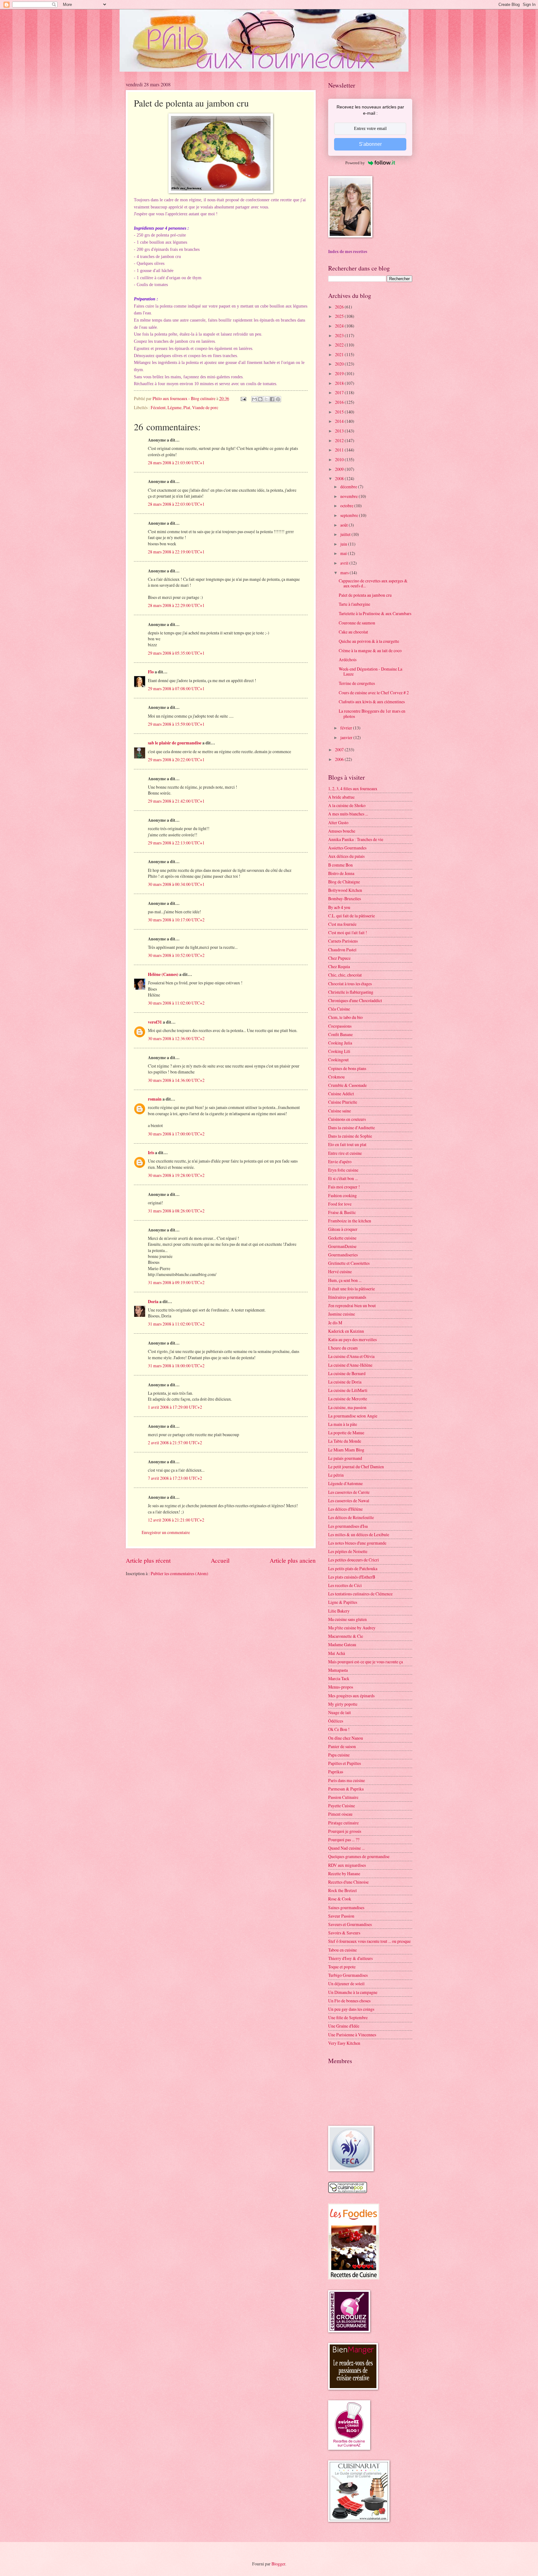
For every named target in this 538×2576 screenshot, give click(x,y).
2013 (340, 431)
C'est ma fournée (342, 924)
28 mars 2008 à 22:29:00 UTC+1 (176, 605)
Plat (187, 407)
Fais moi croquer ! (344, 1187)
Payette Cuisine (342, 1806)
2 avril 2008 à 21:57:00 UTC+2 (175, 1443)
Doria (153, 1302)
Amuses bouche (342, 831)
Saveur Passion (341, 1916)
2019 (340, 373)
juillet (346, 534)
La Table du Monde (345, 1441)
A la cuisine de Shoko (347, 805)
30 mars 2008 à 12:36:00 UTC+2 (176, 1038)
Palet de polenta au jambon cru (365, 595)
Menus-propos (341, 1687)
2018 (340, 383)
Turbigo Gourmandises (348, 1975)
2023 (340, 335)
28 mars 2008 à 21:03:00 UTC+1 (176, 463)
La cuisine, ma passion (347, 1407)
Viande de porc (205, 407)
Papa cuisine (339, 1755)
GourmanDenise (342, 1246)
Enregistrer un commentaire (166, 1532)
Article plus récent (148, 1560)
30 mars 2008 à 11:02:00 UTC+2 (176, 1003)
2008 (340, 478)
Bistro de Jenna (341, 873)
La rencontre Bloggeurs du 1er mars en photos (372, 714)
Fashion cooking (342, 1195)
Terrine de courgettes (357, 683)
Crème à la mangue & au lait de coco (370, 650)
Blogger (278, 2564)
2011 (340, 450)
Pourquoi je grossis (345, 1831)
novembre (349, 496)
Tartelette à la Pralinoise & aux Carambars (375, 613)
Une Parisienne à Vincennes (352, 2035)
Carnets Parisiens (343, 941)
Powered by (355, 163)
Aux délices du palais (346, 856)
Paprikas (336, 1772)
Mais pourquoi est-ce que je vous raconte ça (366, 1662)
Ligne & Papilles (343, 1602)
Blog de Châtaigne (344, 882)
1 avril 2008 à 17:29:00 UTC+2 (175, 1407)
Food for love (340, 1204)
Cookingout (338, 1060)
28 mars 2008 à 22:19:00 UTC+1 (176, 552)
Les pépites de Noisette (348, 1551)
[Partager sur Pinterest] (278, 399)
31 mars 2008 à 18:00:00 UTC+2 (176, 1366)
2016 (340, 402)
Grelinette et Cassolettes (349, 1263)
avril (345, 563)
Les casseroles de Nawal (349, 1501)
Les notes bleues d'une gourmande (357, 1543)
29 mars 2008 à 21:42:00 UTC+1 (176, 801)
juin (344, 544)
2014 (340, 421)
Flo (151, 672)
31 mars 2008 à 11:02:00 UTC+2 (176, 1324)
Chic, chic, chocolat (345, 975)
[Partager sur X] (266, 399)
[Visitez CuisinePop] (348, 2191)
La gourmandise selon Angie (353, 1416)
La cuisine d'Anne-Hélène (350, 1365)
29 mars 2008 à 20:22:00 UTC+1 (176, 760)
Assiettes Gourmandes (347, 848)
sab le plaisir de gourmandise (175, 743)
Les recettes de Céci (345, 1585)
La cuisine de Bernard (347, 1373)
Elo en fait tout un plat (347, 1144)
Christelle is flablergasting (351, 992)
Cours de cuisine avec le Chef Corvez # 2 (374, 693)
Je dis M (335, 1323)
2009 (340, 469)
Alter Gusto (338, 822)
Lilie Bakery (339, 1611)
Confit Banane (340, 1034)
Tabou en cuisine (342, 1950)
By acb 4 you (339, 907)
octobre (347, 506)
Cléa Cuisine (339, 1009)
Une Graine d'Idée (344, 2026)
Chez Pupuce (339, 958)
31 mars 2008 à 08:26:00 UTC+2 (176, 1211)
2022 (340, 345)
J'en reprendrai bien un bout (352, 1305)
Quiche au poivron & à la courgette (369, 641)
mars (345, 573)
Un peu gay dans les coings (351, 2009)
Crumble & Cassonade (347, 1085)
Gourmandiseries (343, 1255)
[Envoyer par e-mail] (254, 399)
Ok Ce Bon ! (339, 1729)
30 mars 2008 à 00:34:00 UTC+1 (176, 884)
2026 (340, 307)
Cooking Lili (339, 1051)
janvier (347, 737)
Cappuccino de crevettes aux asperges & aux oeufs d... (373, 583)
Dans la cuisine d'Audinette (352, 1128)
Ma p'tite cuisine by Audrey (352, 1628)
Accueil (220, 1560)
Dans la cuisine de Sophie (350, 1136)
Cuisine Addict (341, 1094)
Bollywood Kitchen (345, 890)
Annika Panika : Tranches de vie (356, 839)
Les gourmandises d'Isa (348, 1526)
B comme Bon (340, 865)
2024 (340, 326)
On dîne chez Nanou (346, 1738)
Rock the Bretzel (342, 1890)
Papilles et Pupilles (345, 1763)
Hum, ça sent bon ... (345, 1280)
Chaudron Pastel (342, 950)
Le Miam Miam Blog (346, 1450)
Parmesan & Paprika (346, 1789)
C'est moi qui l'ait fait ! (348, 932)
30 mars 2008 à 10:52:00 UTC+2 (176, 955)
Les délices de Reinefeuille (351, 1517)
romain (155, 1099)
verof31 (155, 1022)
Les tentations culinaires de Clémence (360, 1594)
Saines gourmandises (346, 1907)
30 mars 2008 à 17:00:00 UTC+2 (176, 1134)
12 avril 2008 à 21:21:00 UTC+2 (176, 1520)
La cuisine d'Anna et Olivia (351, 1356)
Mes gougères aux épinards (351, 1696)
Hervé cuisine (340, 1271)
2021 (340, 354)
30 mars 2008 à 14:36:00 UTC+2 (176, 1080)
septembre (350, 515)
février (347, 728)
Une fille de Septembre (348, 2017)
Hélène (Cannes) (163, 974)
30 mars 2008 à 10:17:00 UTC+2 (176, 920)
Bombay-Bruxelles (345, 898)
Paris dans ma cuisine (347, 1780)
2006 (340, 759)
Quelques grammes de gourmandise (359, 1856)
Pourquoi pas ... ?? (344, 1840)
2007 (340, 750)
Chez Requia (339, 966)
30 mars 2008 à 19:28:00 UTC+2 (176, 1175)
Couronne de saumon (357, 623)
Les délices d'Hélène (345, 1509)
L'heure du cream (343, 1348)
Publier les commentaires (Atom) (179, 1573)
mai (344, 553)
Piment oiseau (340, 1814)
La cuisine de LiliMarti (348, 1390)
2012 (340, 440)
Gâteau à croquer (343, 1229)
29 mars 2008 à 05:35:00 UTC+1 (176, 653)
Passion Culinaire (343, 1797)
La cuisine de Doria (345, 1382)
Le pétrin (336, 1475)
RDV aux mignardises (347, 1865)
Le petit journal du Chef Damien (356, 1467)
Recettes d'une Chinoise (348, 1882)
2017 (340, 392)
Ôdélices (336, 1721)
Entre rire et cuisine (345, 1153)
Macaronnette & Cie (346, 1636)
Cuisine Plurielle (343, 1102)
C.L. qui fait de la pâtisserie (352, 916)
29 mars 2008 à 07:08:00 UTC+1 (176, 688)
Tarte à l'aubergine (354, 604)
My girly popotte (343, 1704)
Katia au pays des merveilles (352, 1339)
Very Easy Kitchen (344, 2043)
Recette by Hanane (344, 1873)
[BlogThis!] (260, 399)
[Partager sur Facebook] (272, 399)
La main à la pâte (343, 1424)
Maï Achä (337, 1653)
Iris (151, 1153)
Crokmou (336, 1077)
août (345, 525)
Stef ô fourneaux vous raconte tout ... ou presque (369, 1941)
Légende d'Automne (345, 1483)
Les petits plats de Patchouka (353, 1568)
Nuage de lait (340, 1712)
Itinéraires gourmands (347, 1297)
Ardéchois (348, 660)
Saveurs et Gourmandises (350, 1924)
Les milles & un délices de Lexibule (359, 1534)
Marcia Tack (339, 1678)
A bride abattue (341, 797)
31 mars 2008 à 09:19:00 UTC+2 (176, 1282)
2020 (340, 364)
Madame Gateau (342, 1644)
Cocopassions (340, 1026)
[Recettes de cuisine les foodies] (354, 2278)
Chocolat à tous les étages (350, 984)
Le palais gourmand (345, 1458)
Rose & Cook (340, 1899)
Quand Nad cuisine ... (346, 1848)
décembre (349, 487)
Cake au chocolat (353, 632)
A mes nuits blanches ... (348, 814)
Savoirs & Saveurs (344, 1933)
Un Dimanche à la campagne (353, 1992)
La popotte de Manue (346, 1433)
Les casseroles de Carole (349, 1492)
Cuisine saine (340, 1111)
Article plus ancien (293, 1560)
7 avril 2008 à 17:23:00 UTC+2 (175, 1478)
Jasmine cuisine (342, 1314)
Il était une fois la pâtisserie (352, 1289)
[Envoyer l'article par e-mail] (243, 398)
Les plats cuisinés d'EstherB (352, 1577)
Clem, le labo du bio (345, 1017)
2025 (340, 316)
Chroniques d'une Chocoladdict (355, 1000)
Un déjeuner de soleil (346, 1983)
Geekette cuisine (342, 1238)
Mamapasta (338, 1670)
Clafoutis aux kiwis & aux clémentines (372, 702)
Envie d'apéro (340, 1161)
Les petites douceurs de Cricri (354, 1560)
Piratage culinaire (343, 1823)
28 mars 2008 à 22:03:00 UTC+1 (176, 504)
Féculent (158, 407)
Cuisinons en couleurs (347, 1119)
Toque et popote (342, 1967)
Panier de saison (342, 1746)
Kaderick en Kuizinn (346, 1331)
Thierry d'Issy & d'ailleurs (350, 1958)
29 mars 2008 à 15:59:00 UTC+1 (176, 724)
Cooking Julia (340, 1043)
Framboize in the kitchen (350, 1221)
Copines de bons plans (347, 1068)
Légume (175, 407)
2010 (340, 459)
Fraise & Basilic (342, 1212)
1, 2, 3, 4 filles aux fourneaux (353, 789)
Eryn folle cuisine (343, 1170)
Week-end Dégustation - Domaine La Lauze (370, 671)
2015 (340, 412)
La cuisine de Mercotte (348, 1399)
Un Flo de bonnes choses (349, 2001)
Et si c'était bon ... (343, 1178)
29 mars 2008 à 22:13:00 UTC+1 (176, 843)
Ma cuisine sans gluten (347, 1619)
